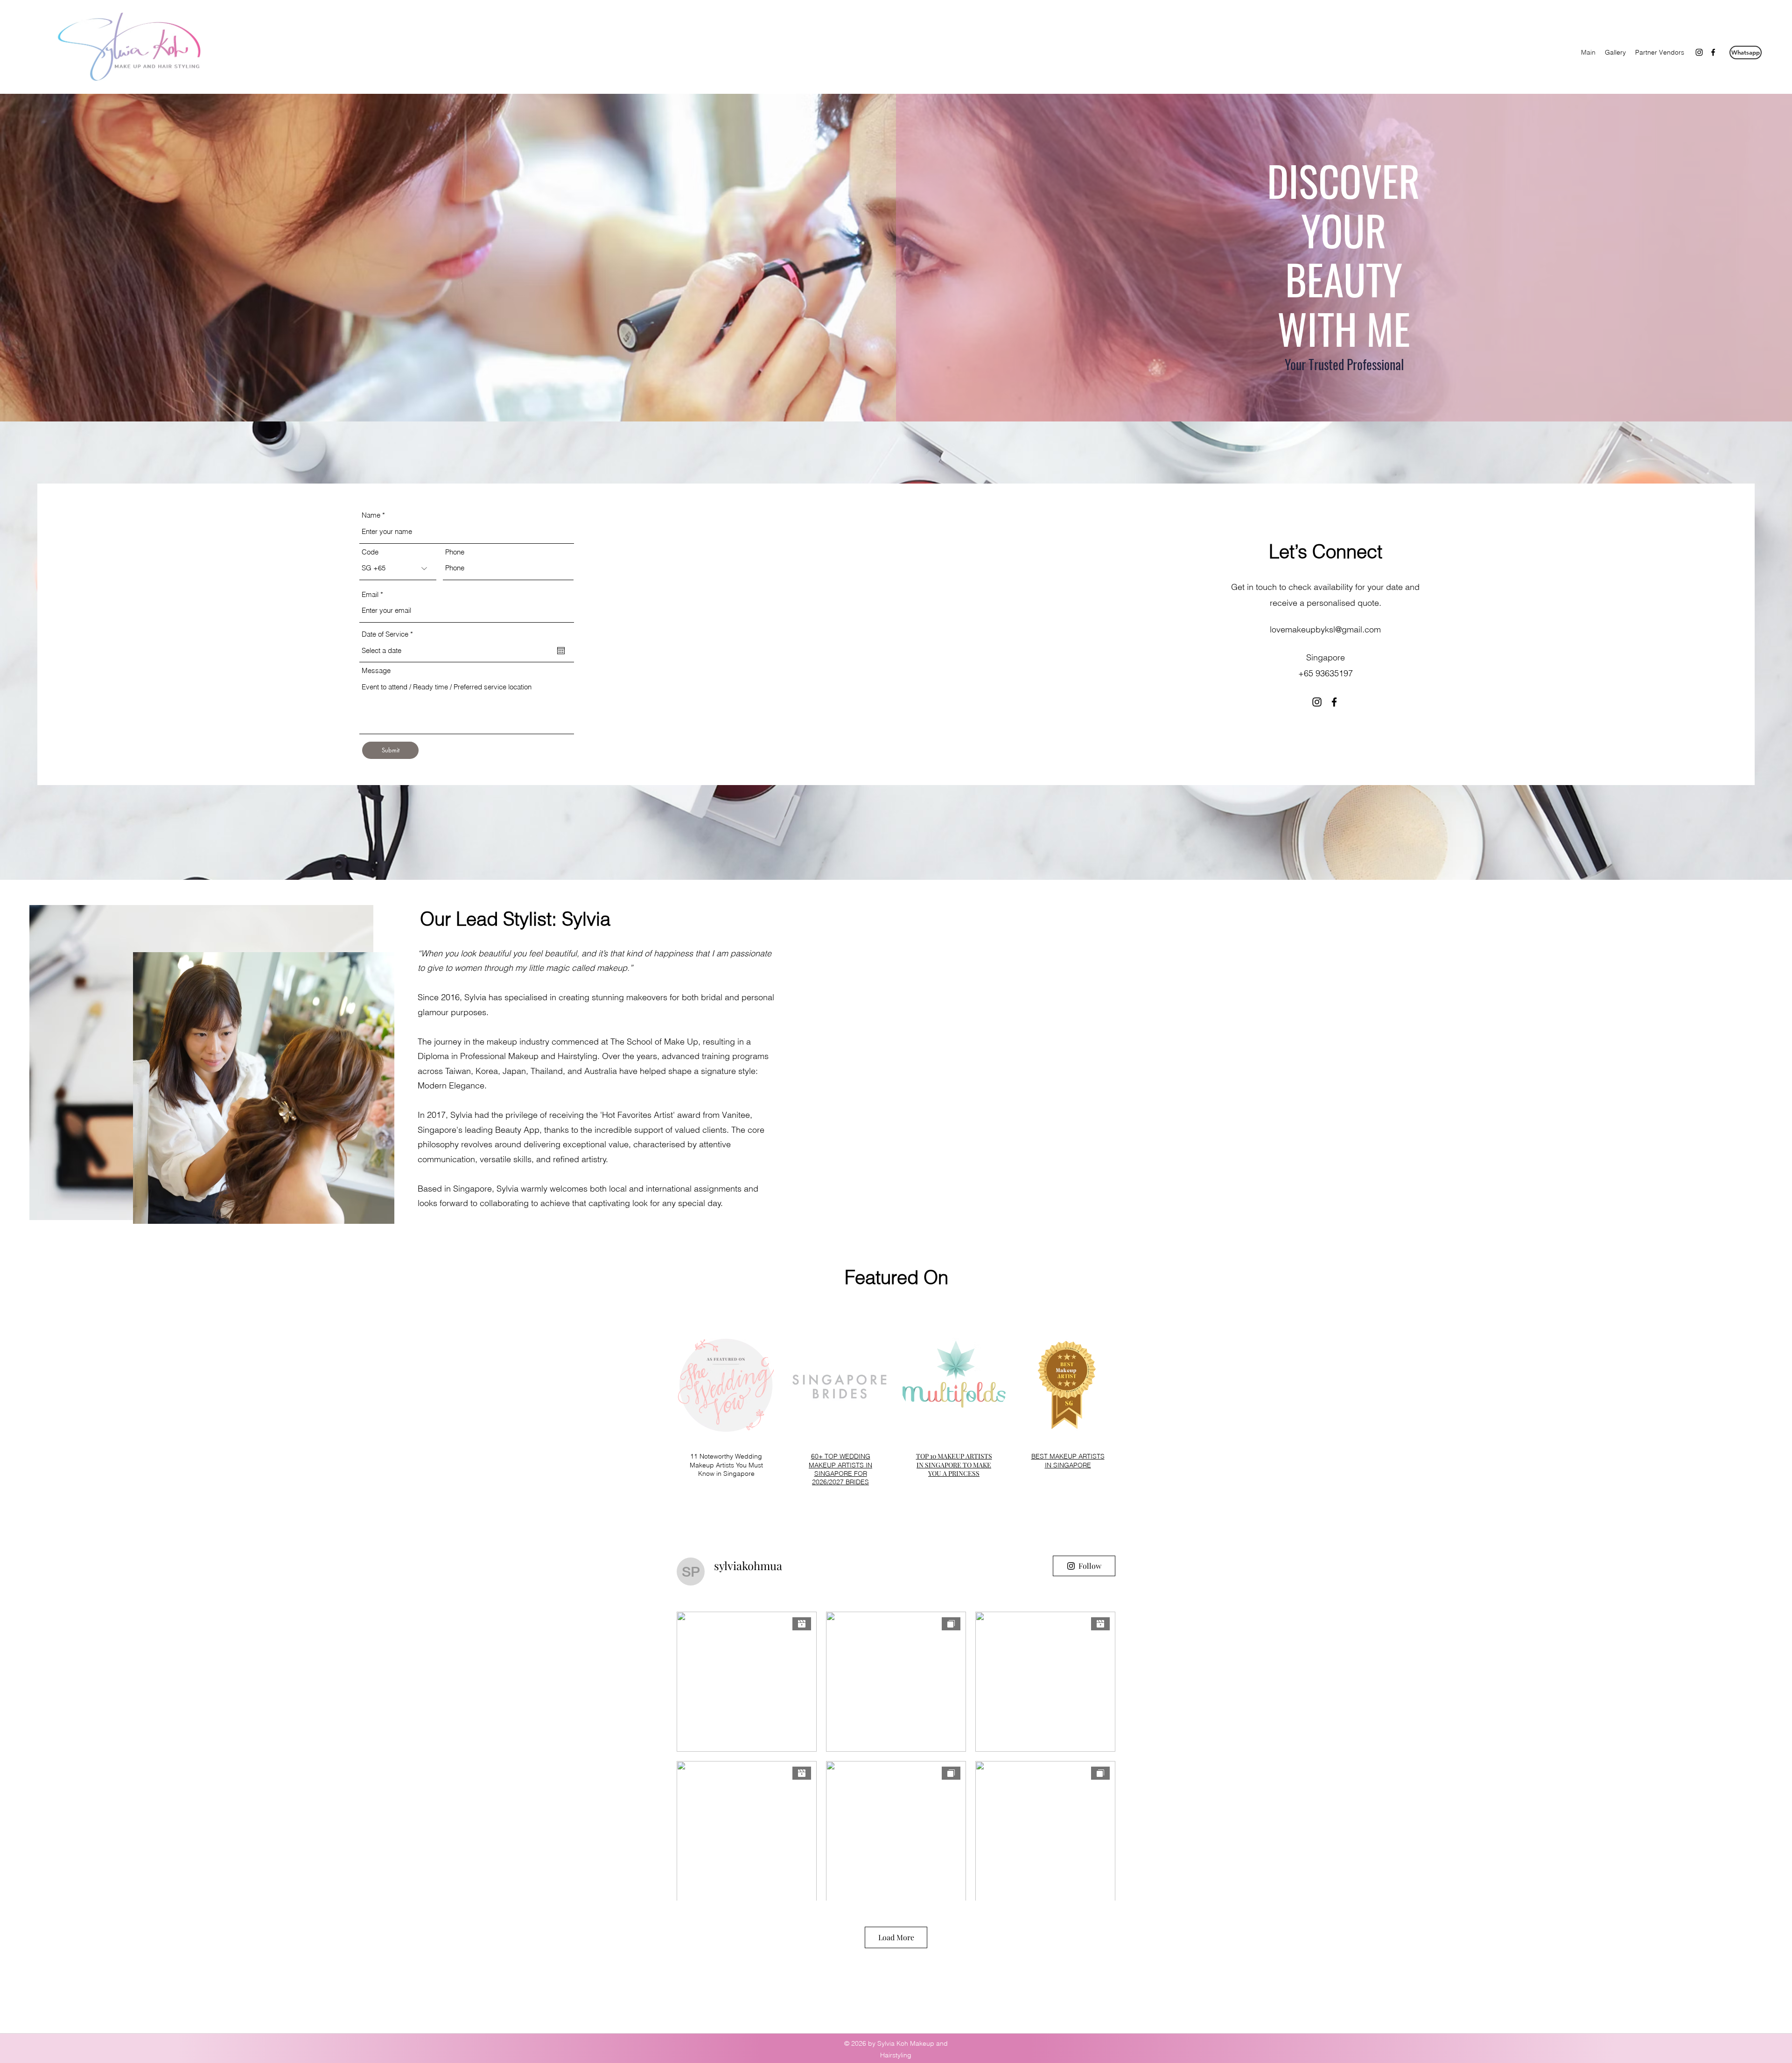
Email (370, 594)
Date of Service (389, 634)
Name (371, 515)
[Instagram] (1699, 52)
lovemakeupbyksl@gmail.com (1325, 629)
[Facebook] (1713, 52)
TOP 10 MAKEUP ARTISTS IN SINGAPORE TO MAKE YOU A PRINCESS (954, 1464)
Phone (455, 552)
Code (370, 552)
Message (376, 670)
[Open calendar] (561, 651)
